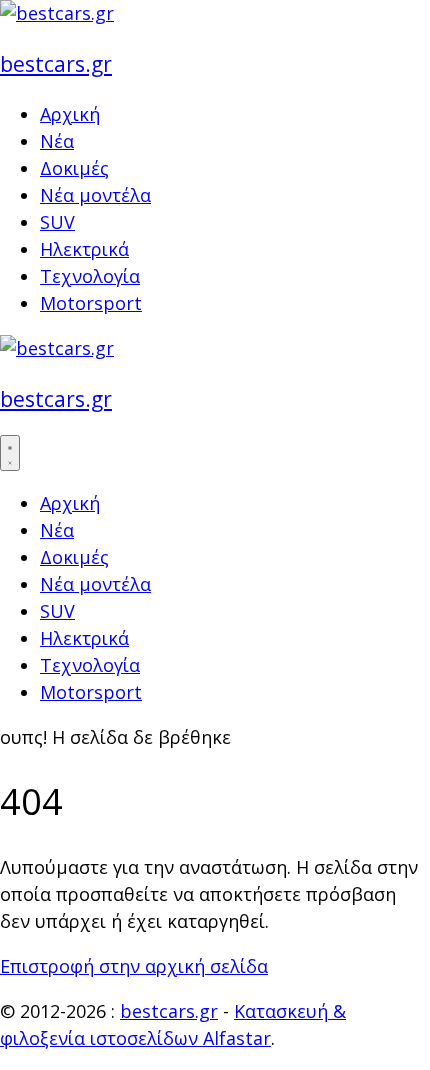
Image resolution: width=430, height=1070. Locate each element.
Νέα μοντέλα (95, 195)
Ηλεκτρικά (84, 249)
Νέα (57, 141)
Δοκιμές (74, 168)
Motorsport (91, 303)
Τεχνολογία (90, 276)
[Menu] (10, 453)
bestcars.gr (56, 63)
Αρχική (70, 114)
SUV (57, 222)
